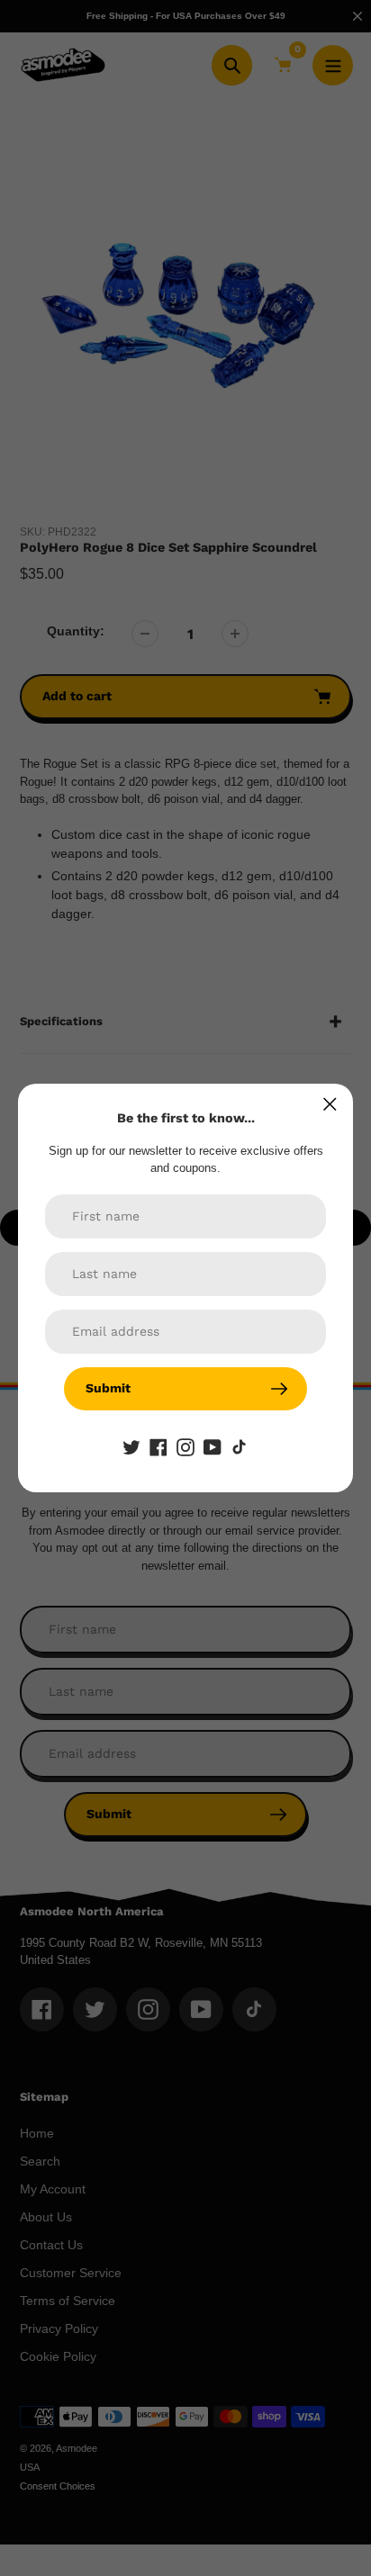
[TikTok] (240, 1446)
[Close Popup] (330, 1104)
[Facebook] (158, 1446)
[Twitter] (131, 1446)
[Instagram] (185, 1446)
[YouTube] (213, 1446)
